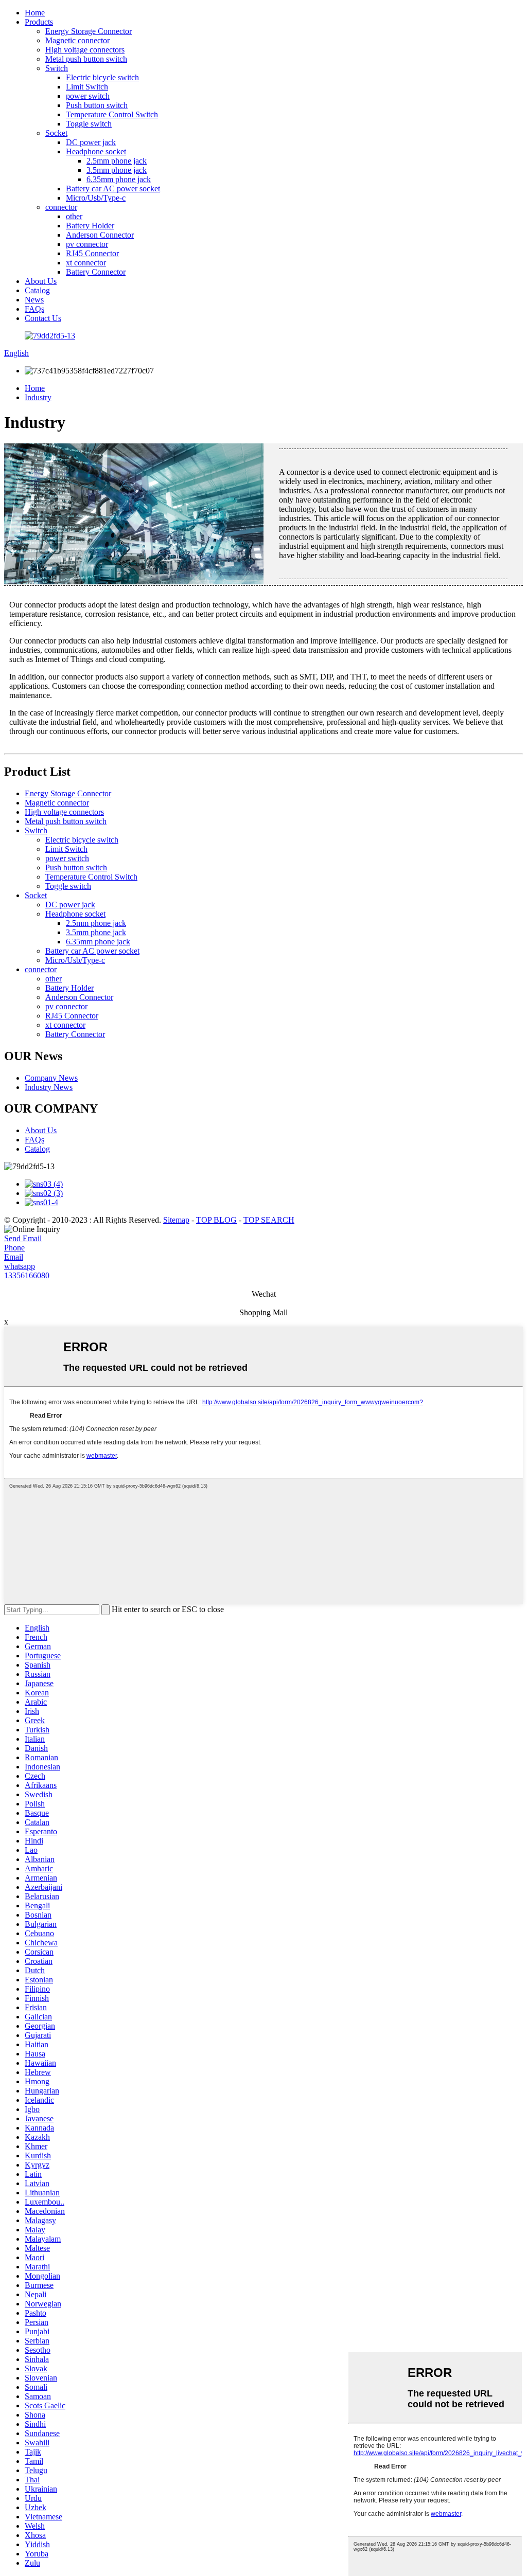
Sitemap (176, 1220)
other (74, 216)
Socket (56, 133)
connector (61, 207)
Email (14, 1257)
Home (35, 13)
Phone (14, 1248)
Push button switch (97, 105)
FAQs (34, 309)
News (34, 300)
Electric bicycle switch (102, 77)
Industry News (49, 1087)
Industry (38, 397)
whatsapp (20, 1266)
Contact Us (43, 318)
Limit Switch (87, 87)
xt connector (86, 263)
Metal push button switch (86, 59)
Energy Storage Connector (89, 31)
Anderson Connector (100, 235)
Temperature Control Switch (112, 114)
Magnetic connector (77, 40)
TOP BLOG (216, 1220)
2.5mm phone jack (117, 161)
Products (39, 22)
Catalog (37, 290)
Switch (57, 68)
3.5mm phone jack (117, 170)
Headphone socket (96, 151)
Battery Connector (96, 272)
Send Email (23, 1238)
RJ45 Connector (92, 253)
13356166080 (27, 1275)
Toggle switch (89, 124)
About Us (41, 281)
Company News (51, 1078)
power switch (88, 96)
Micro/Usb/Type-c (96, 198)
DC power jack (91, 142)
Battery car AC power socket (113, 189)
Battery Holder (90, 226)
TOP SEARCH (269, 1220)
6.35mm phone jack (119, 179)
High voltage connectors (85, 50)
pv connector (87, 244)
